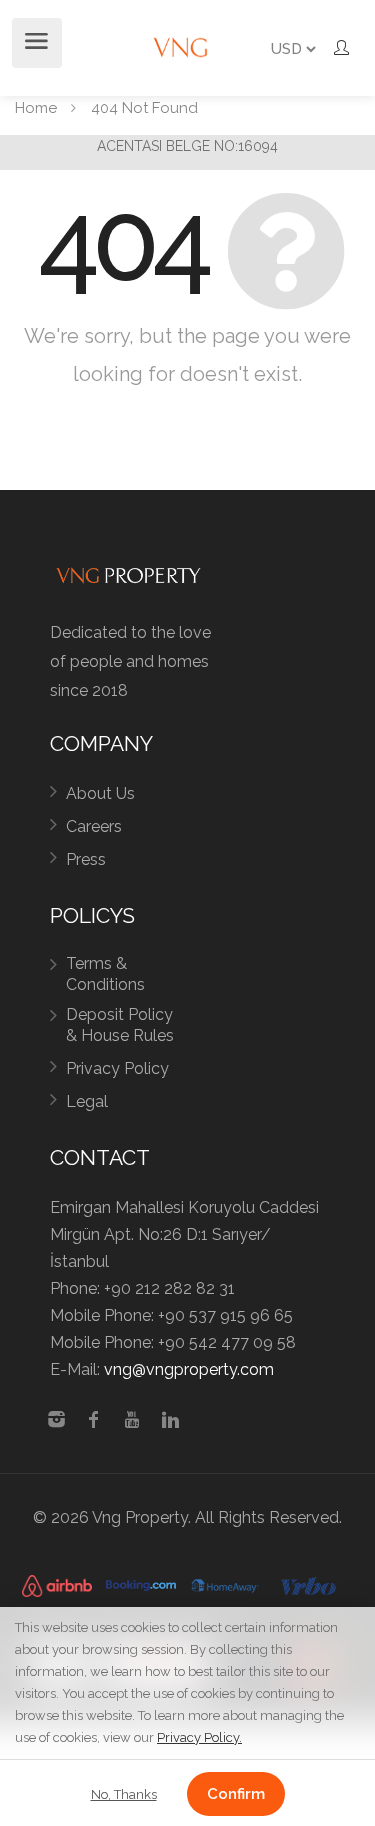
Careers (94, 826)
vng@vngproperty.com (189, 1369)
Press (86, 859)
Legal (87, 1101)
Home (36, 108)
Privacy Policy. (199, 1737)
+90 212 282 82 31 (169, 1288)
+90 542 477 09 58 (227, 1342)
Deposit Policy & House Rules (120, 1025)
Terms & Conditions (105, 974)
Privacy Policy (117, 1068)
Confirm (236, 1794)
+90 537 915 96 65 (225, 1315)
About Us (100, 793)
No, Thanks (124, 1794)
